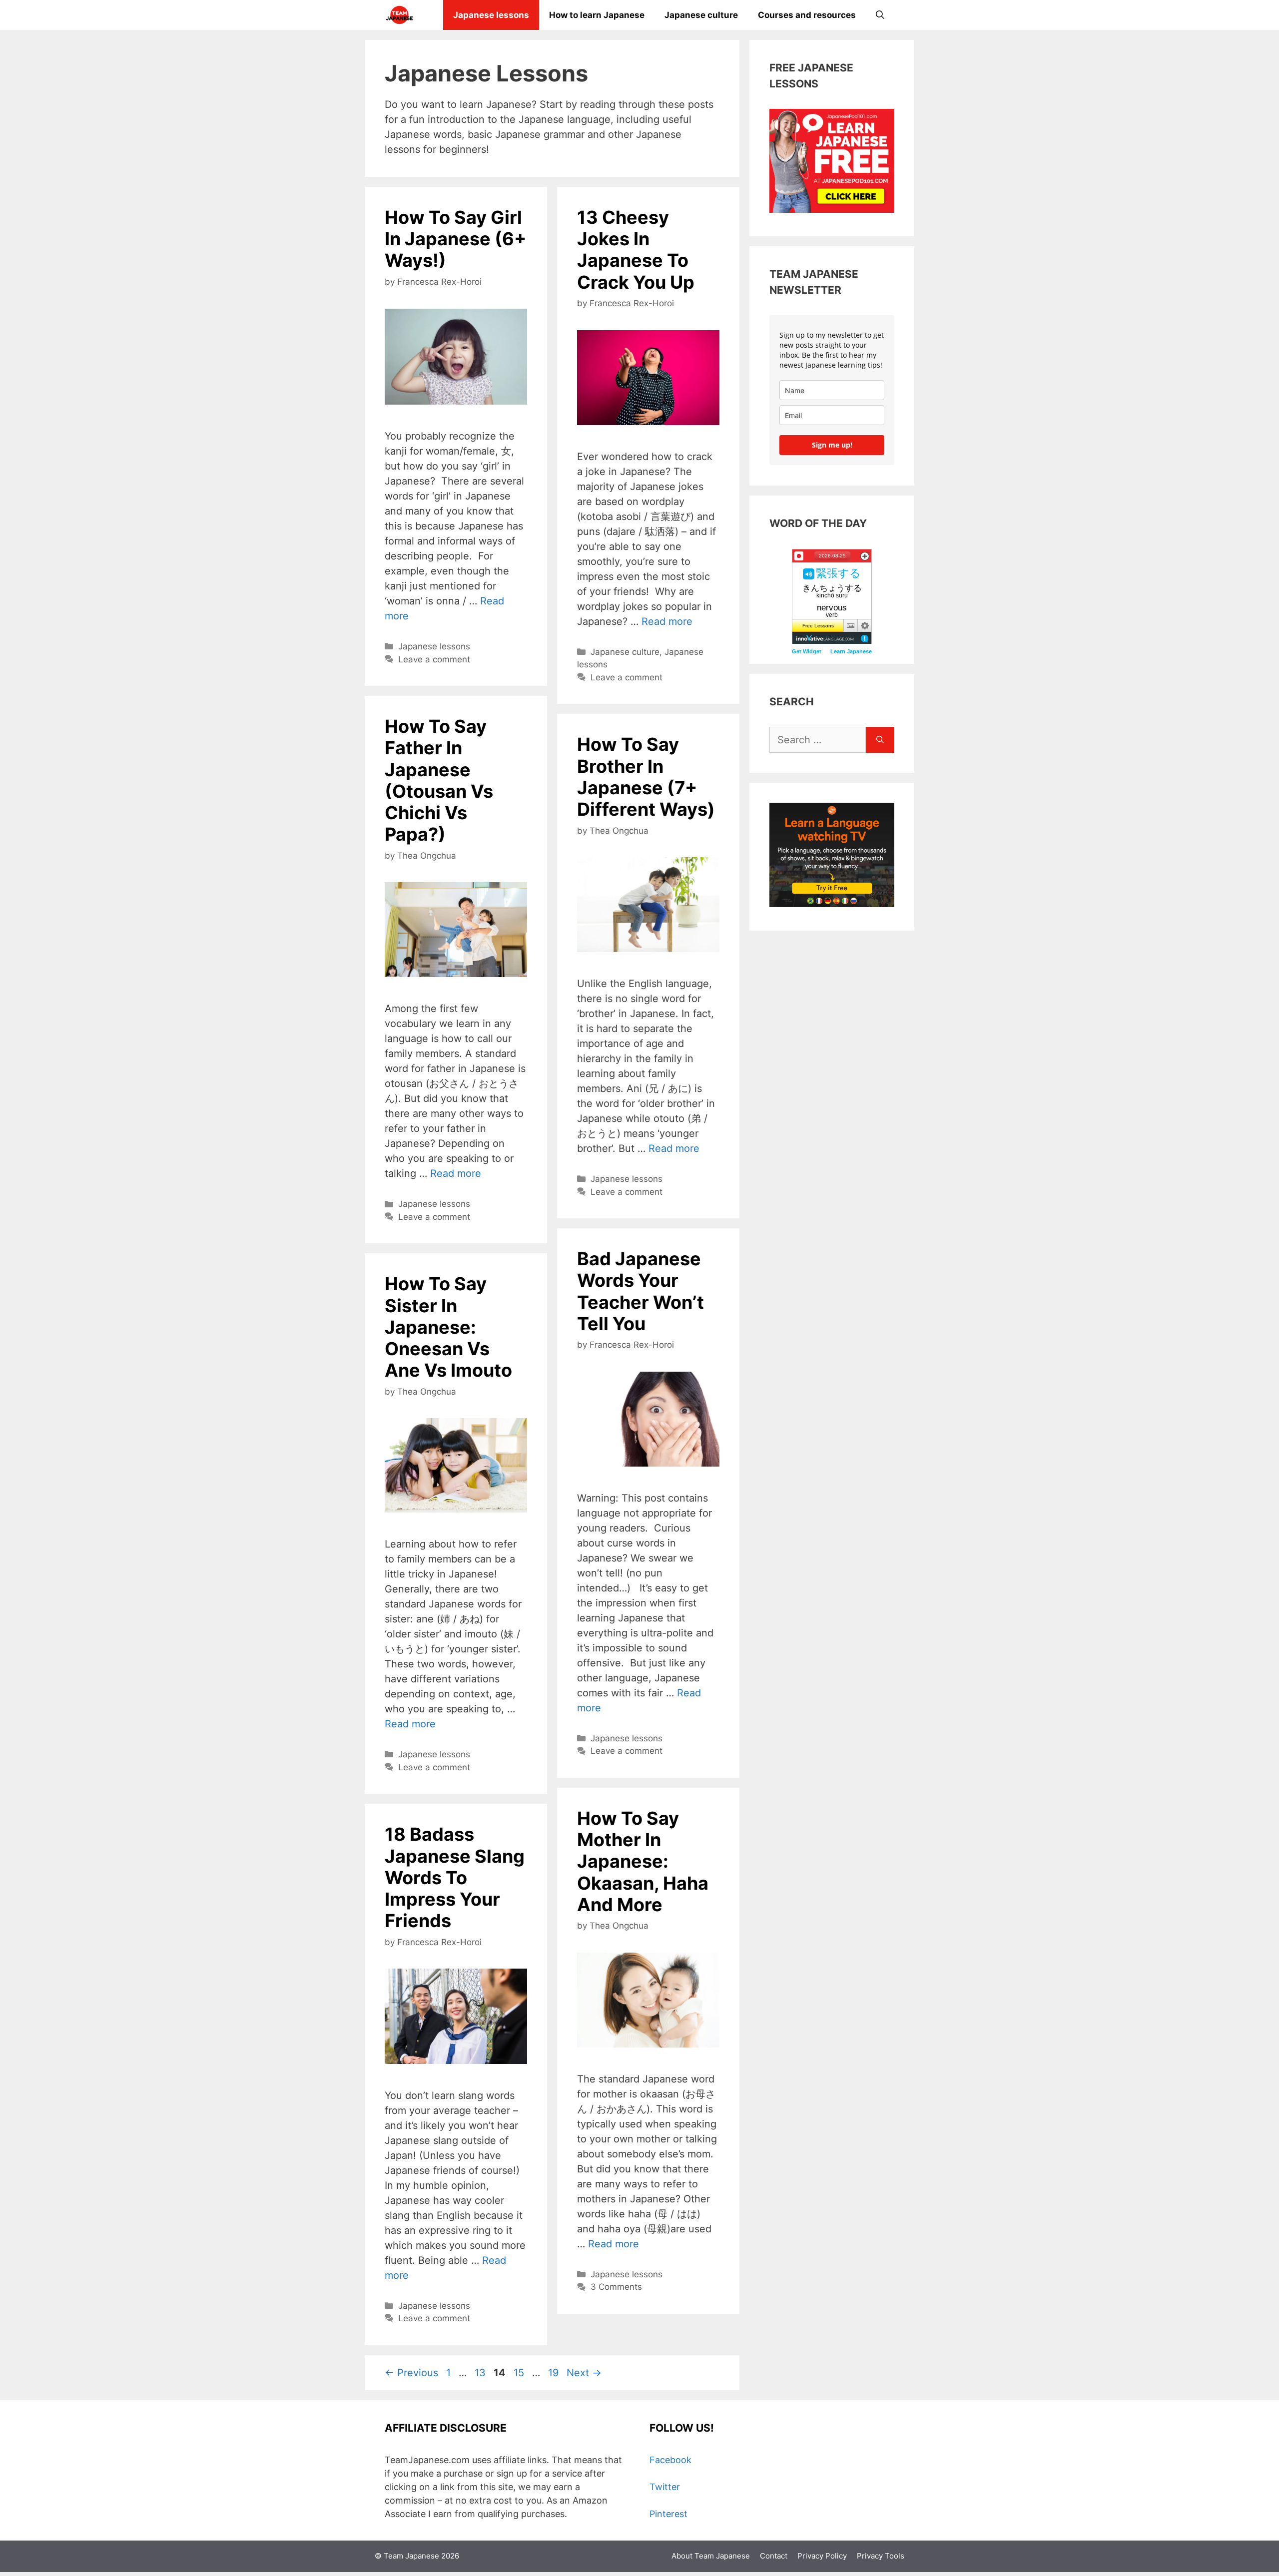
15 (520, 2373)
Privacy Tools (881, 2556)
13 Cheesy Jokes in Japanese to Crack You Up (636, 250)
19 (554, 2373)
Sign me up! (832, 445)
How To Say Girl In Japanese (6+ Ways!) (455, 239)
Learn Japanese (851, 651)
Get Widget (807, 651)
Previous (411, 2373)
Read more (667, 621)
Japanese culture (701, 15)
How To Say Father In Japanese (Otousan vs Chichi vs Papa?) (439, 780)
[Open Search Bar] (880, 15)
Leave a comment (434, 659)
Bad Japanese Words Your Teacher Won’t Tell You (640, 1291)
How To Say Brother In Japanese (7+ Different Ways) (646, 777)
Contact (774, 2556)
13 (481, 2373)
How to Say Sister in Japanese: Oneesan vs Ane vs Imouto (448, 1327)
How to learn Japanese (597, 15)
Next (584, 2373)
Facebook (670, 2460)
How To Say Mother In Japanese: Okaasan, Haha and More (643, 1861)
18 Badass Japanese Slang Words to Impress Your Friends (455, 1877)
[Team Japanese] (399, 15)
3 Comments (616, 2287)
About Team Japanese (711, 2556)
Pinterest (668, 2514)
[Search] (880, 740)
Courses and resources (807, 15)
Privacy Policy (822, 2556)
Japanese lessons (491, 15)
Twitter (665, 2487)
